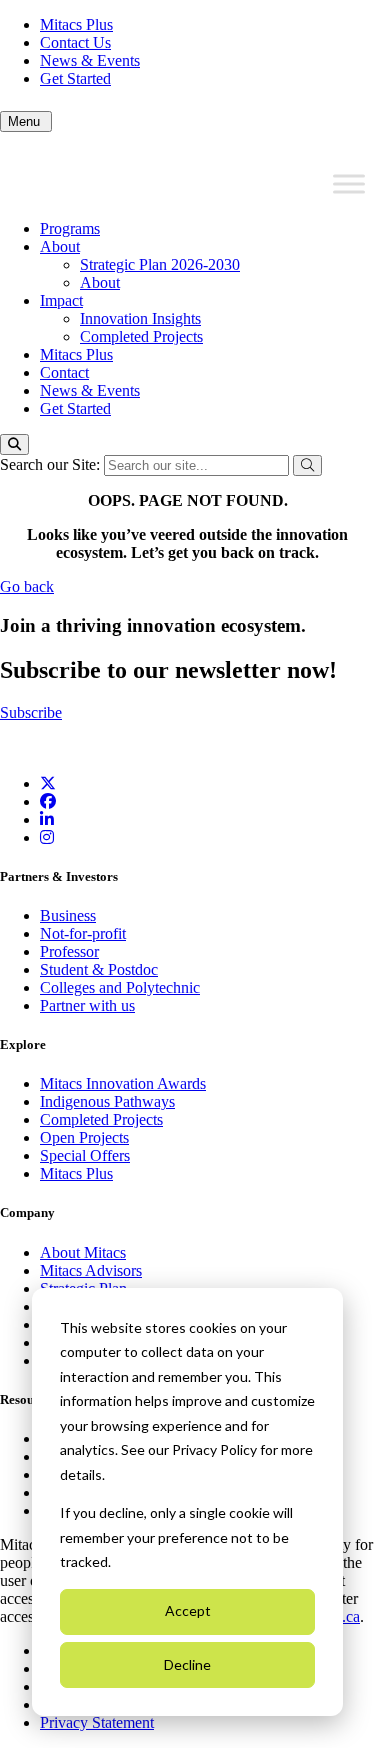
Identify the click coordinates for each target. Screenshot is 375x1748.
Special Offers (85, 1155)
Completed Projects (141, 336)
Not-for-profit (83, 933)
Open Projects (84, 1137)
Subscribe (31, 712)
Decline (187, 1664)
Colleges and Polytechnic (120, 987)
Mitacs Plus (76, 24)
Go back (27, 586)
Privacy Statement (97, 1722)
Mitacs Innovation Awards (123, 1083)
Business (68, 915)
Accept (188, 1610)
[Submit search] (307, 465)
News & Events (90, 60)
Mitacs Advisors (91, 1270)
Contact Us (75, 42)
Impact (61, 300)
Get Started (75, 78)
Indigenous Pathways (107, 1101)
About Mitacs (83, 1252)
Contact (64, 372)
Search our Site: (52, 464)
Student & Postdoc (99, 969)
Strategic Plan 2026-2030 (160, 264)
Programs (70, 228)
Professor (69, 951)
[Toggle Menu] (349, 184)
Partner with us (87, 1005)
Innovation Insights (140, 318)
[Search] (14, 444)
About (60, 246)
